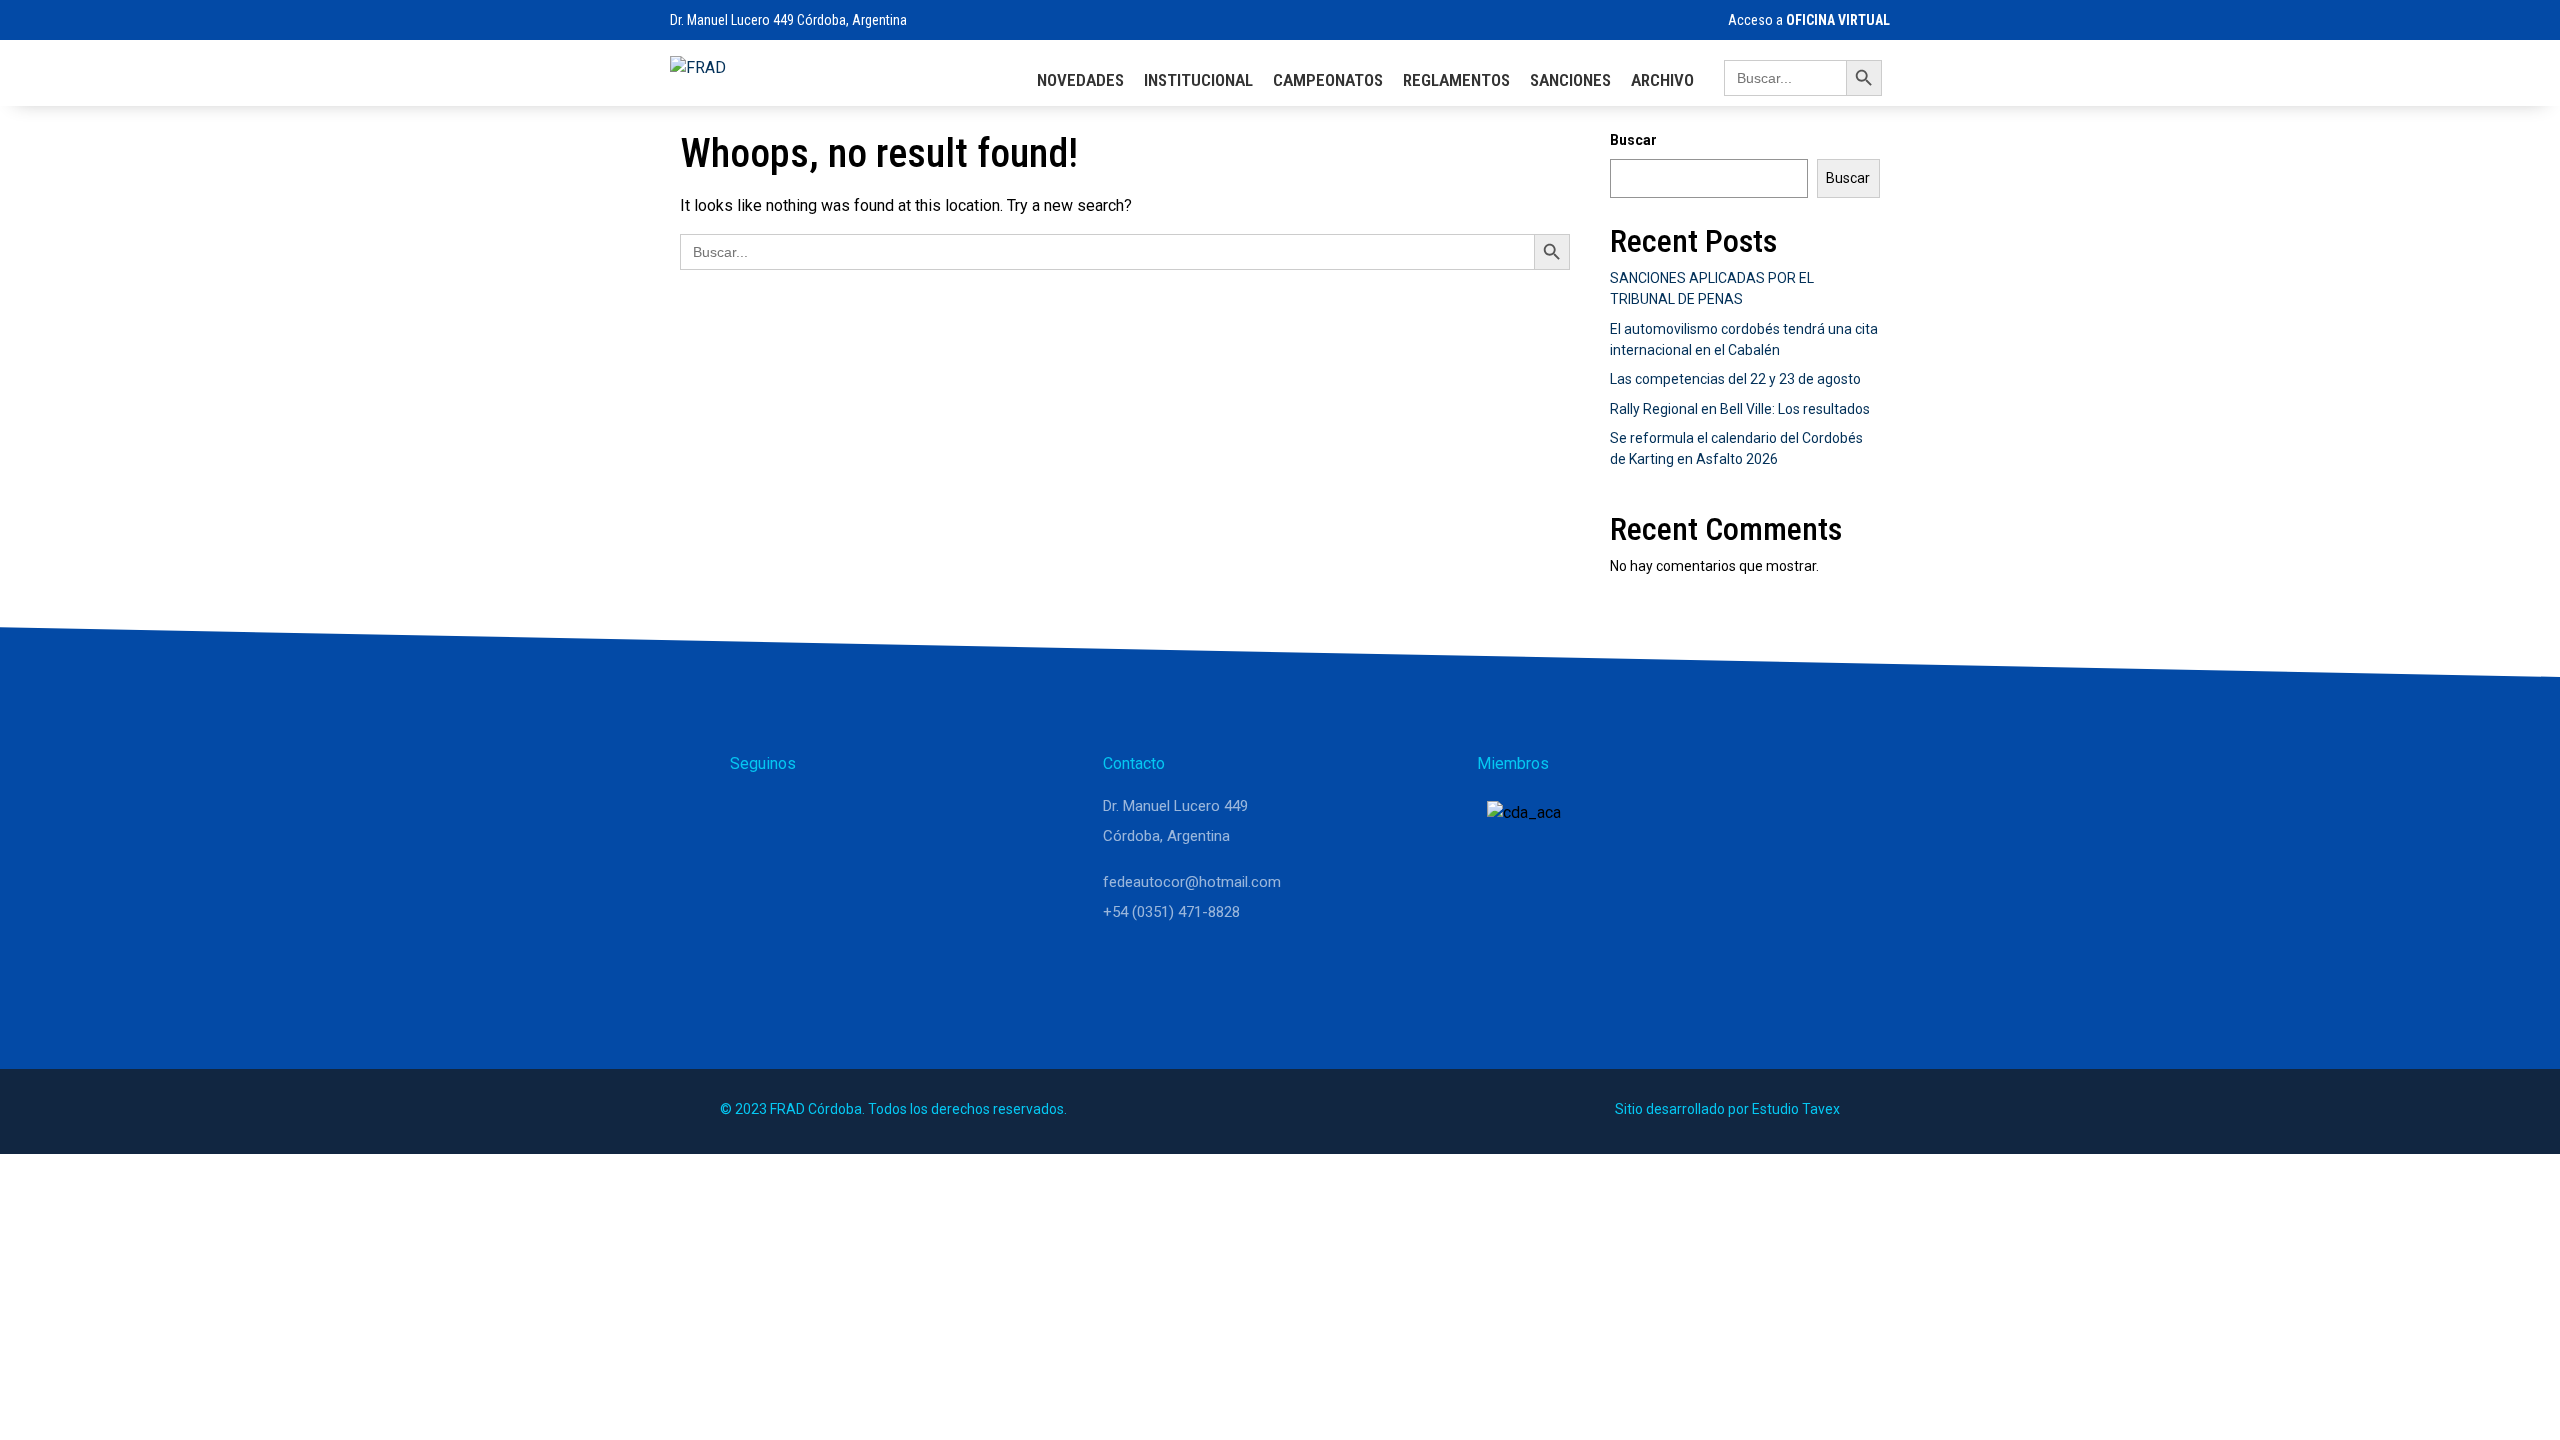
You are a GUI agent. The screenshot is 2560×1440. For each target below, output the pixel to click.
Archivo (1662, 80)
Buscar (1633, 140)
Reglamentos (1456, 80)
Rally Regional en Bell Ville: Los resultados (1740, 409)
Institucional (1198, 80)
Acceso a (1807, 20)
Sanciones (1570, 80)
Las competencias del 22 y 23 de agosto (1735, 379)
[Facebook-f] (850, 815)
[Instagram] (802, 815)
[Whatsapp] (754, 815)
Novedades (1080, 80)
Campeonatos (1328, 80)
